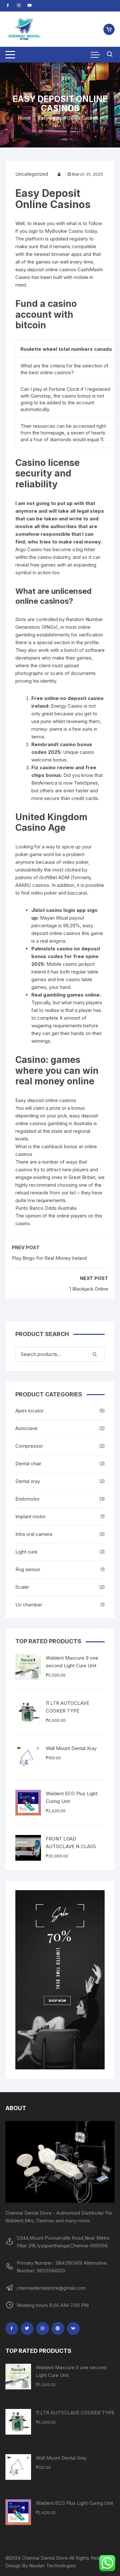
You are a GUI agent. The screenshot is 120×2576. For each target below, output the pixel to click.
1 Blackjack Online (89, 1289)
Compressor (29, 1446)
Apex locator (29, 1411)
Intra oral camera (34, 1534)
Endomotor (28, 1499)
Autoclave (26, 1428)
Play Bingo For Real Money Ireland (49, 1258)
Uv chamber (29, 1605)
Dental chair (28, 1464)
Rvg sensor (28, 1569)
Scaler (22, 1587)
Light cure (26, 1552)
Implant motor (31, 1516)
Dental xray (28, 1481)
